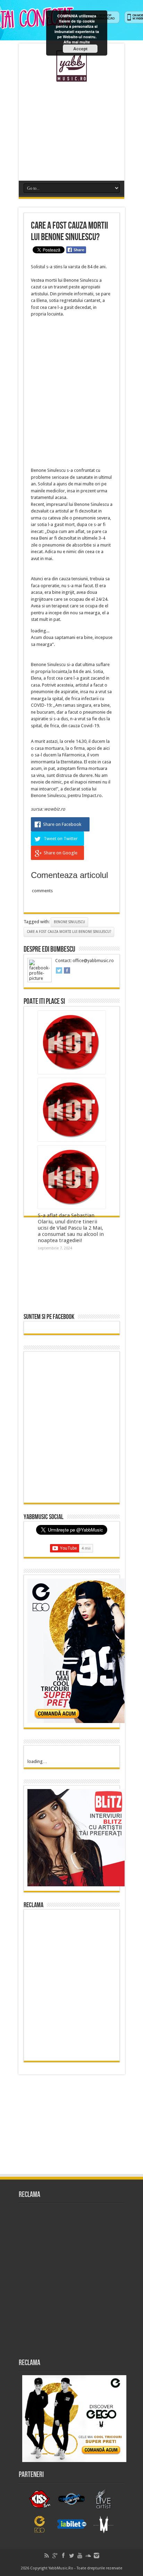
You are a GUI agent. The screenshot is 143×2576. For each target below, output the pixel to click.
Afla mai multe (77, 42)
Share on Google (61, 853)
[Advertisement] (71, 129)
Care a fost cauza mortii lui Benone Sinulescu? (69, 932)
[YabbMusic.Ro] (71, 76)
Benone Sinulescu (69, 922)
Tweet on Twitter (61, 839)
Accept (80, 49)
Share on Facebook (62, 824)
